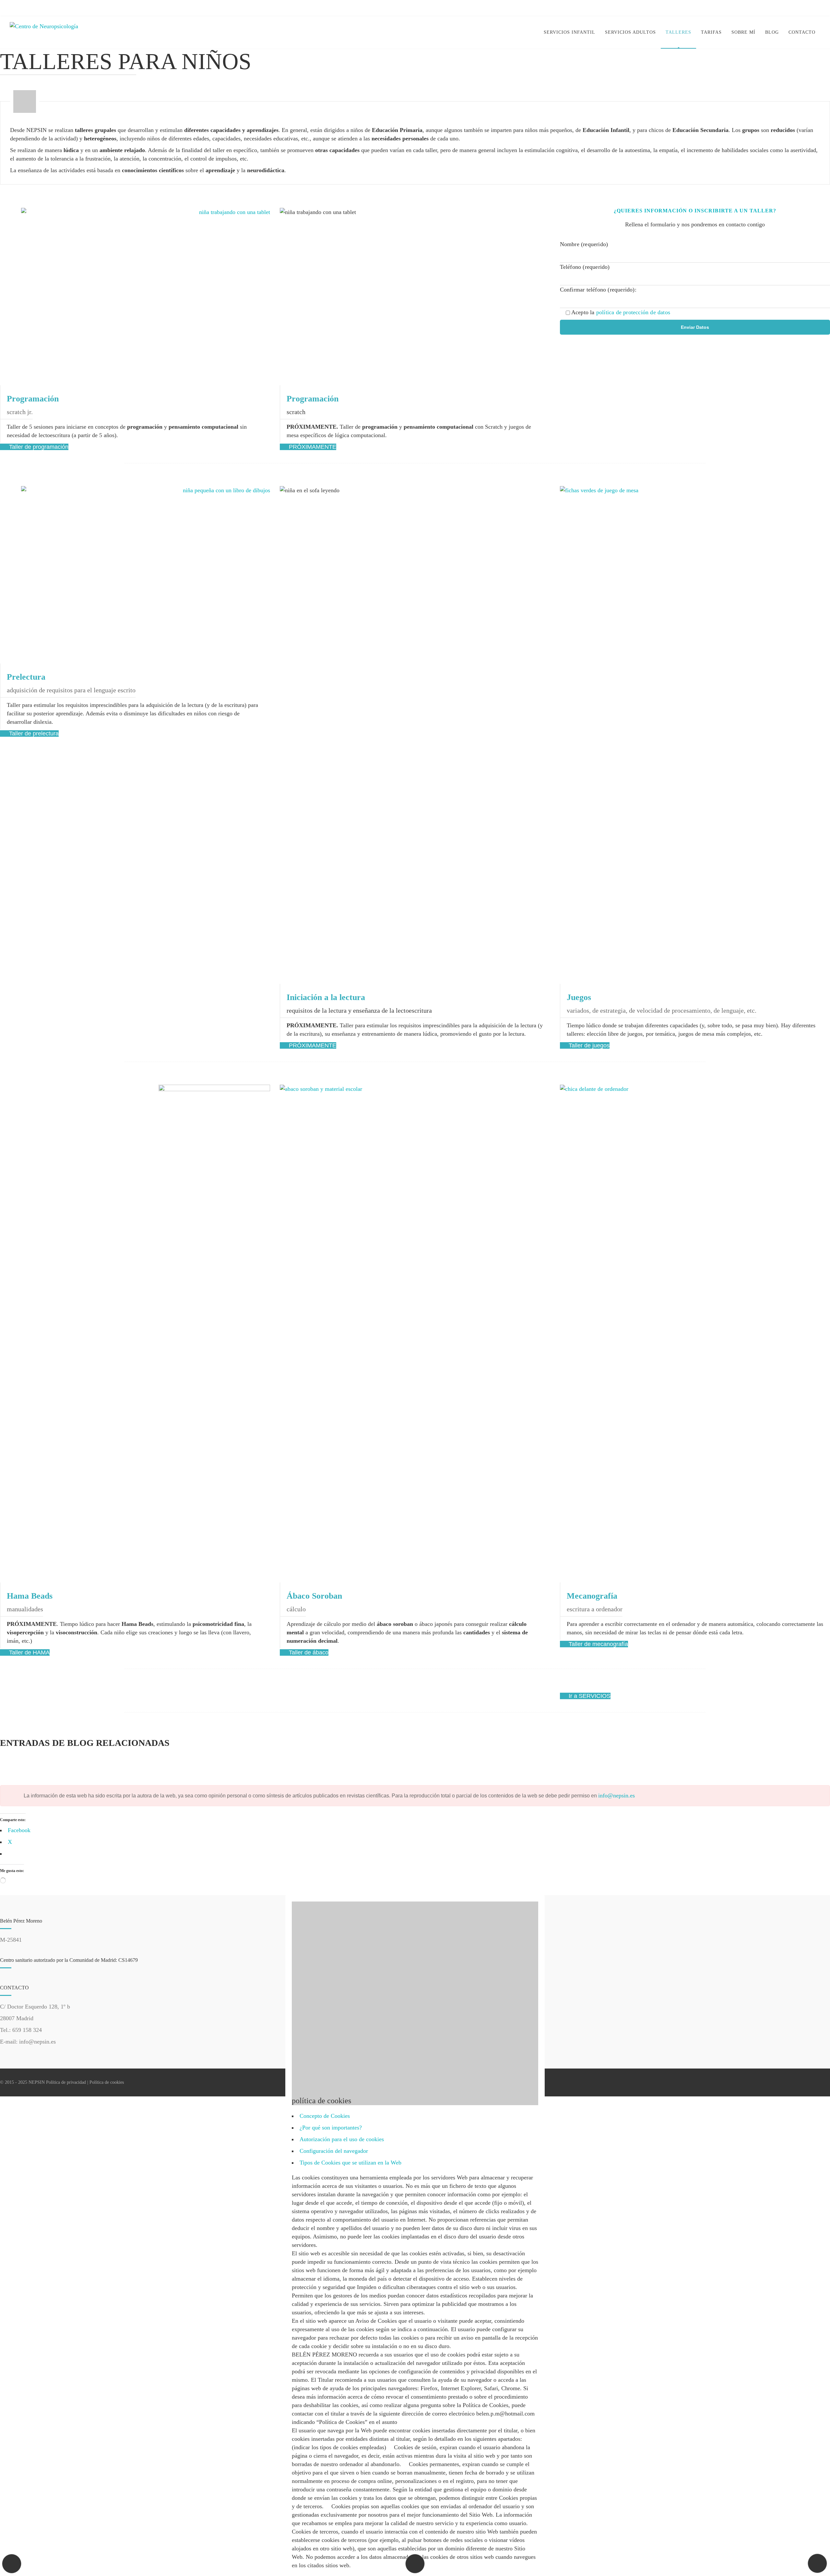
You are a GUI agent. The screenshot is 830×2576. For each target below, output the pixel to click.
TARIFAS (711, 32)
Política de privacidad (66, 2082)
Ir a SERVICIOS (589, 1696)
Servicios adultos (630, 32)
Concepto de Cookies (325, 2116)
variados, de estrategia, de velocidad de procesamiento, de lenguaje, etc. (662, 1010)
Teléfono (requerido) (585, 267)
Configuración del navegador (334, 2151)
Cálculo (296, 1609)
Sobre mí (743, 32)
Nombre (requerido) (584, 244)
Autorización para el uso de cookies (342, 2139)
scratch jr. (20, 412)
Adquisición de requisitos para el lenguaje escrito (71, 690)
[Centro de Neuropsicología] (44, 33)
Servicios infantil (569, 32)
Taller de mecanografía (598, 1644)
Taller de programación (38, 447)
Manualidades (25, 1609)
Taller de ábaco (308, 1652)
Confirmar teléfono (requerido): (598, 290)
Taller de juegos (588, 1045)
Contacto (802, 32)
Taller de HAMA (29, 1652)
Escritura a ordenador (595, 1609)
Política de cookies (107, 2082)
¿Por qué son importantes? (331, 2128)
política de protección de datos (633, 312)
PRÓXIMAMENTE (312, 447)
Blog (772, 32)
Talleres (678, 32)
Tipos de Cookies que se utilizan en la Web (350, 2163)
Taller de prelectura (33, 733)
